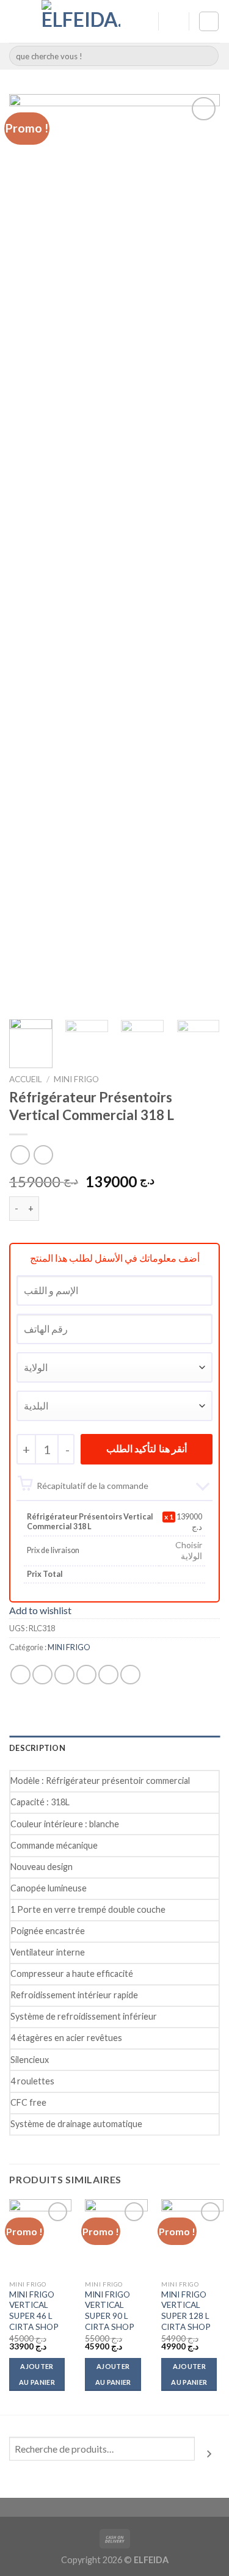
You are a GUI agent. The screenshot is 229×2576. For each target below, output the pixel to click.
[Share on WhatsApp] (20, 1675)
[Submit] (207, 56)
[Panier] (209, 21)
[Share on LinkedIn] (130, 1675)
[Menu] (16, 21)
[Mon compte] (144, 21)
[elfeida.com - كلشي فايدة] (81, 21)
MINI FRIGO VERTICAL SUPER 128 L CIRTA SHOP (186, 2311)
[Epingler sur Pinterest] (108, 1675)
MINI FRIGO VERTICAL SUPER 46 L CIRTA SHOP (34, 2311)
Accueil (26, 1079)
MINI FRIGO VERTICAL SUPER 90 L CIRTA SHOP (110, 2311)
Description (37, 1748)
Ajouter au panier (37, 2374)
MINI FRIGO (76, 1079)
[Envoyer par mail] (86, 1675)
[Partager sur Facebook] (42, 1675)
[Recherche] (209, 2453)
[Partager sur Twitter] (64, 1675)
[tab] (114, 1748)
